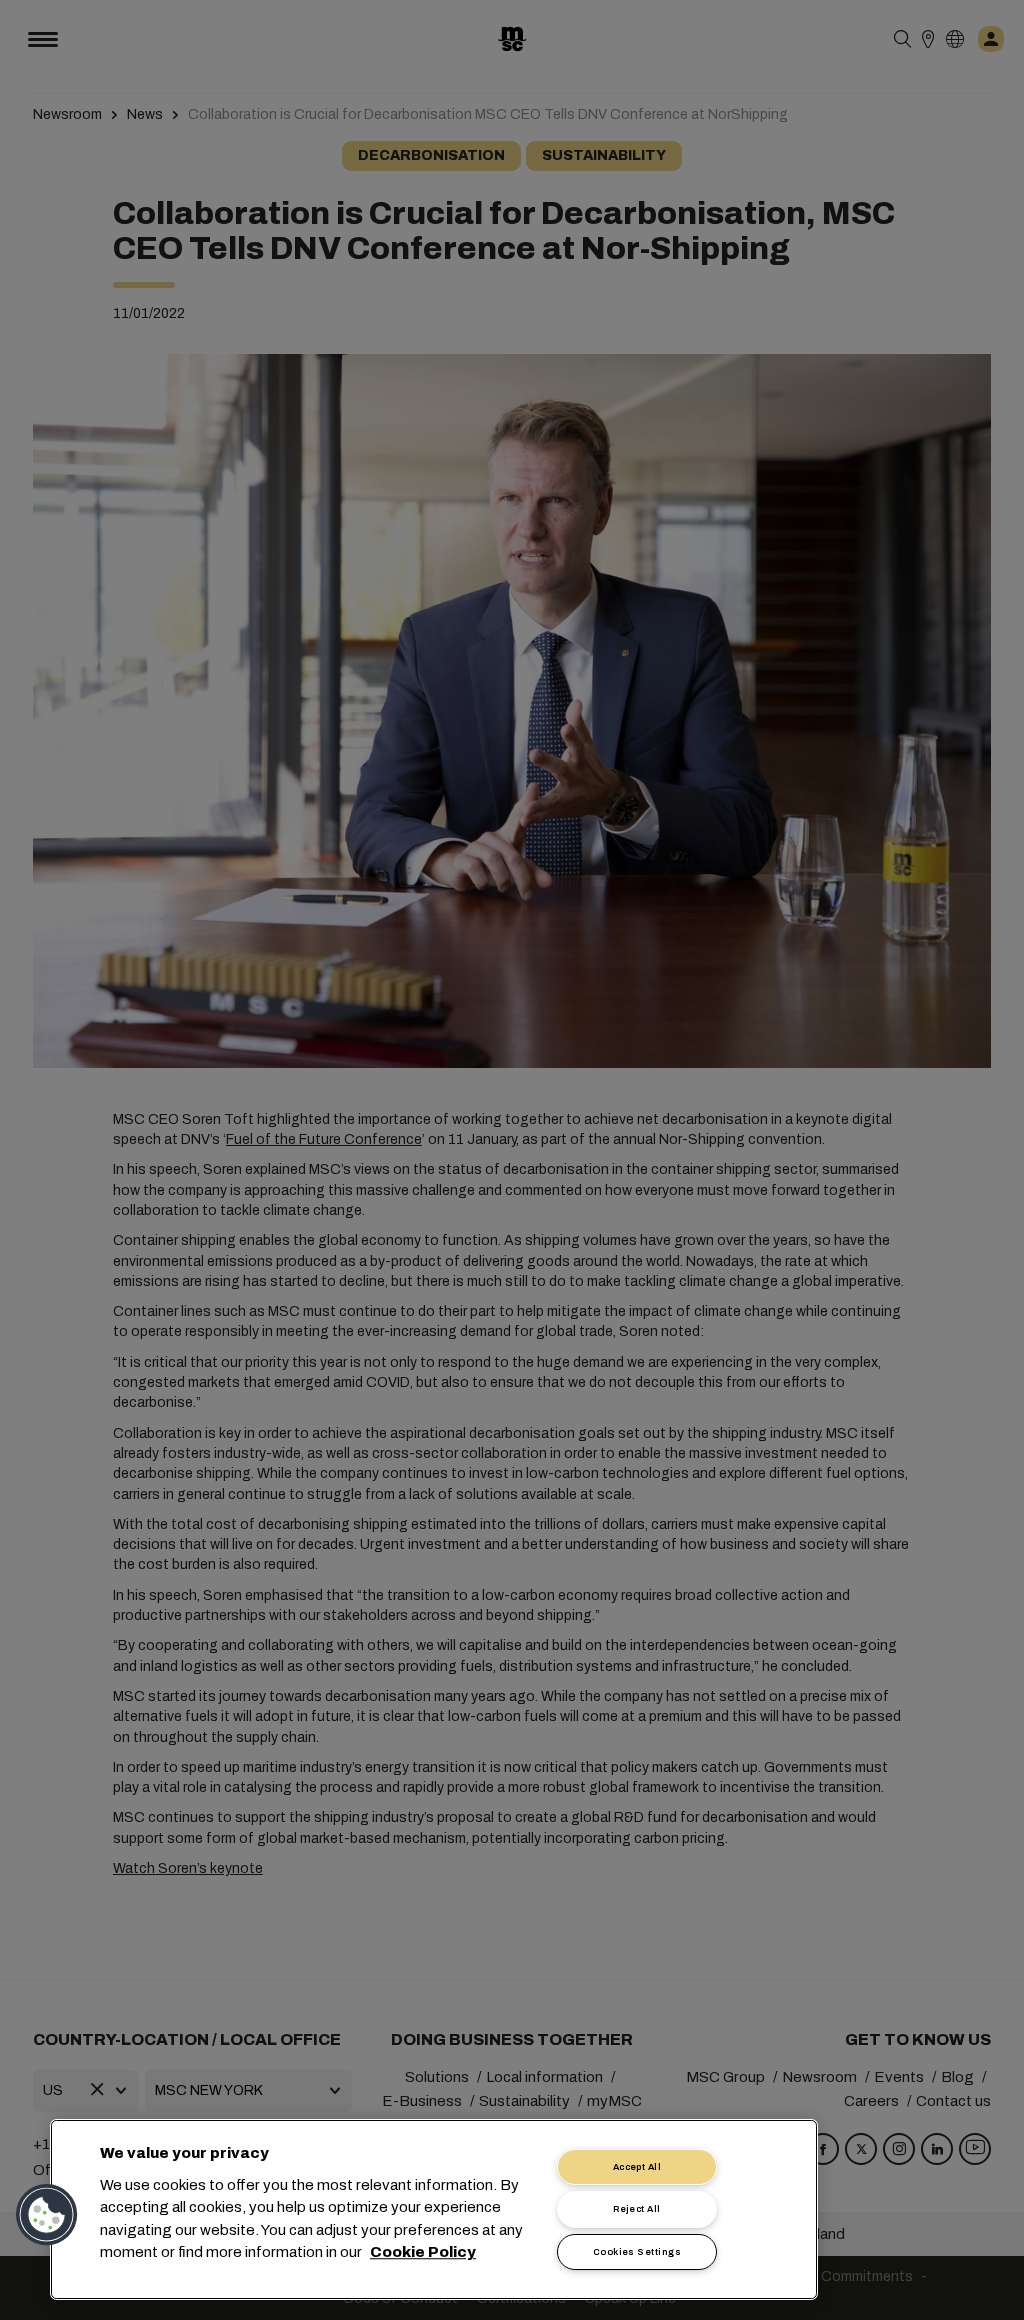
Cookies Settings (637, 2252)
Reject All (637, 2209)
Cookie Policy (423, 2253)
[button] (47, 2215)
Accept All (637, 2167)
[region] (434, 2209)
